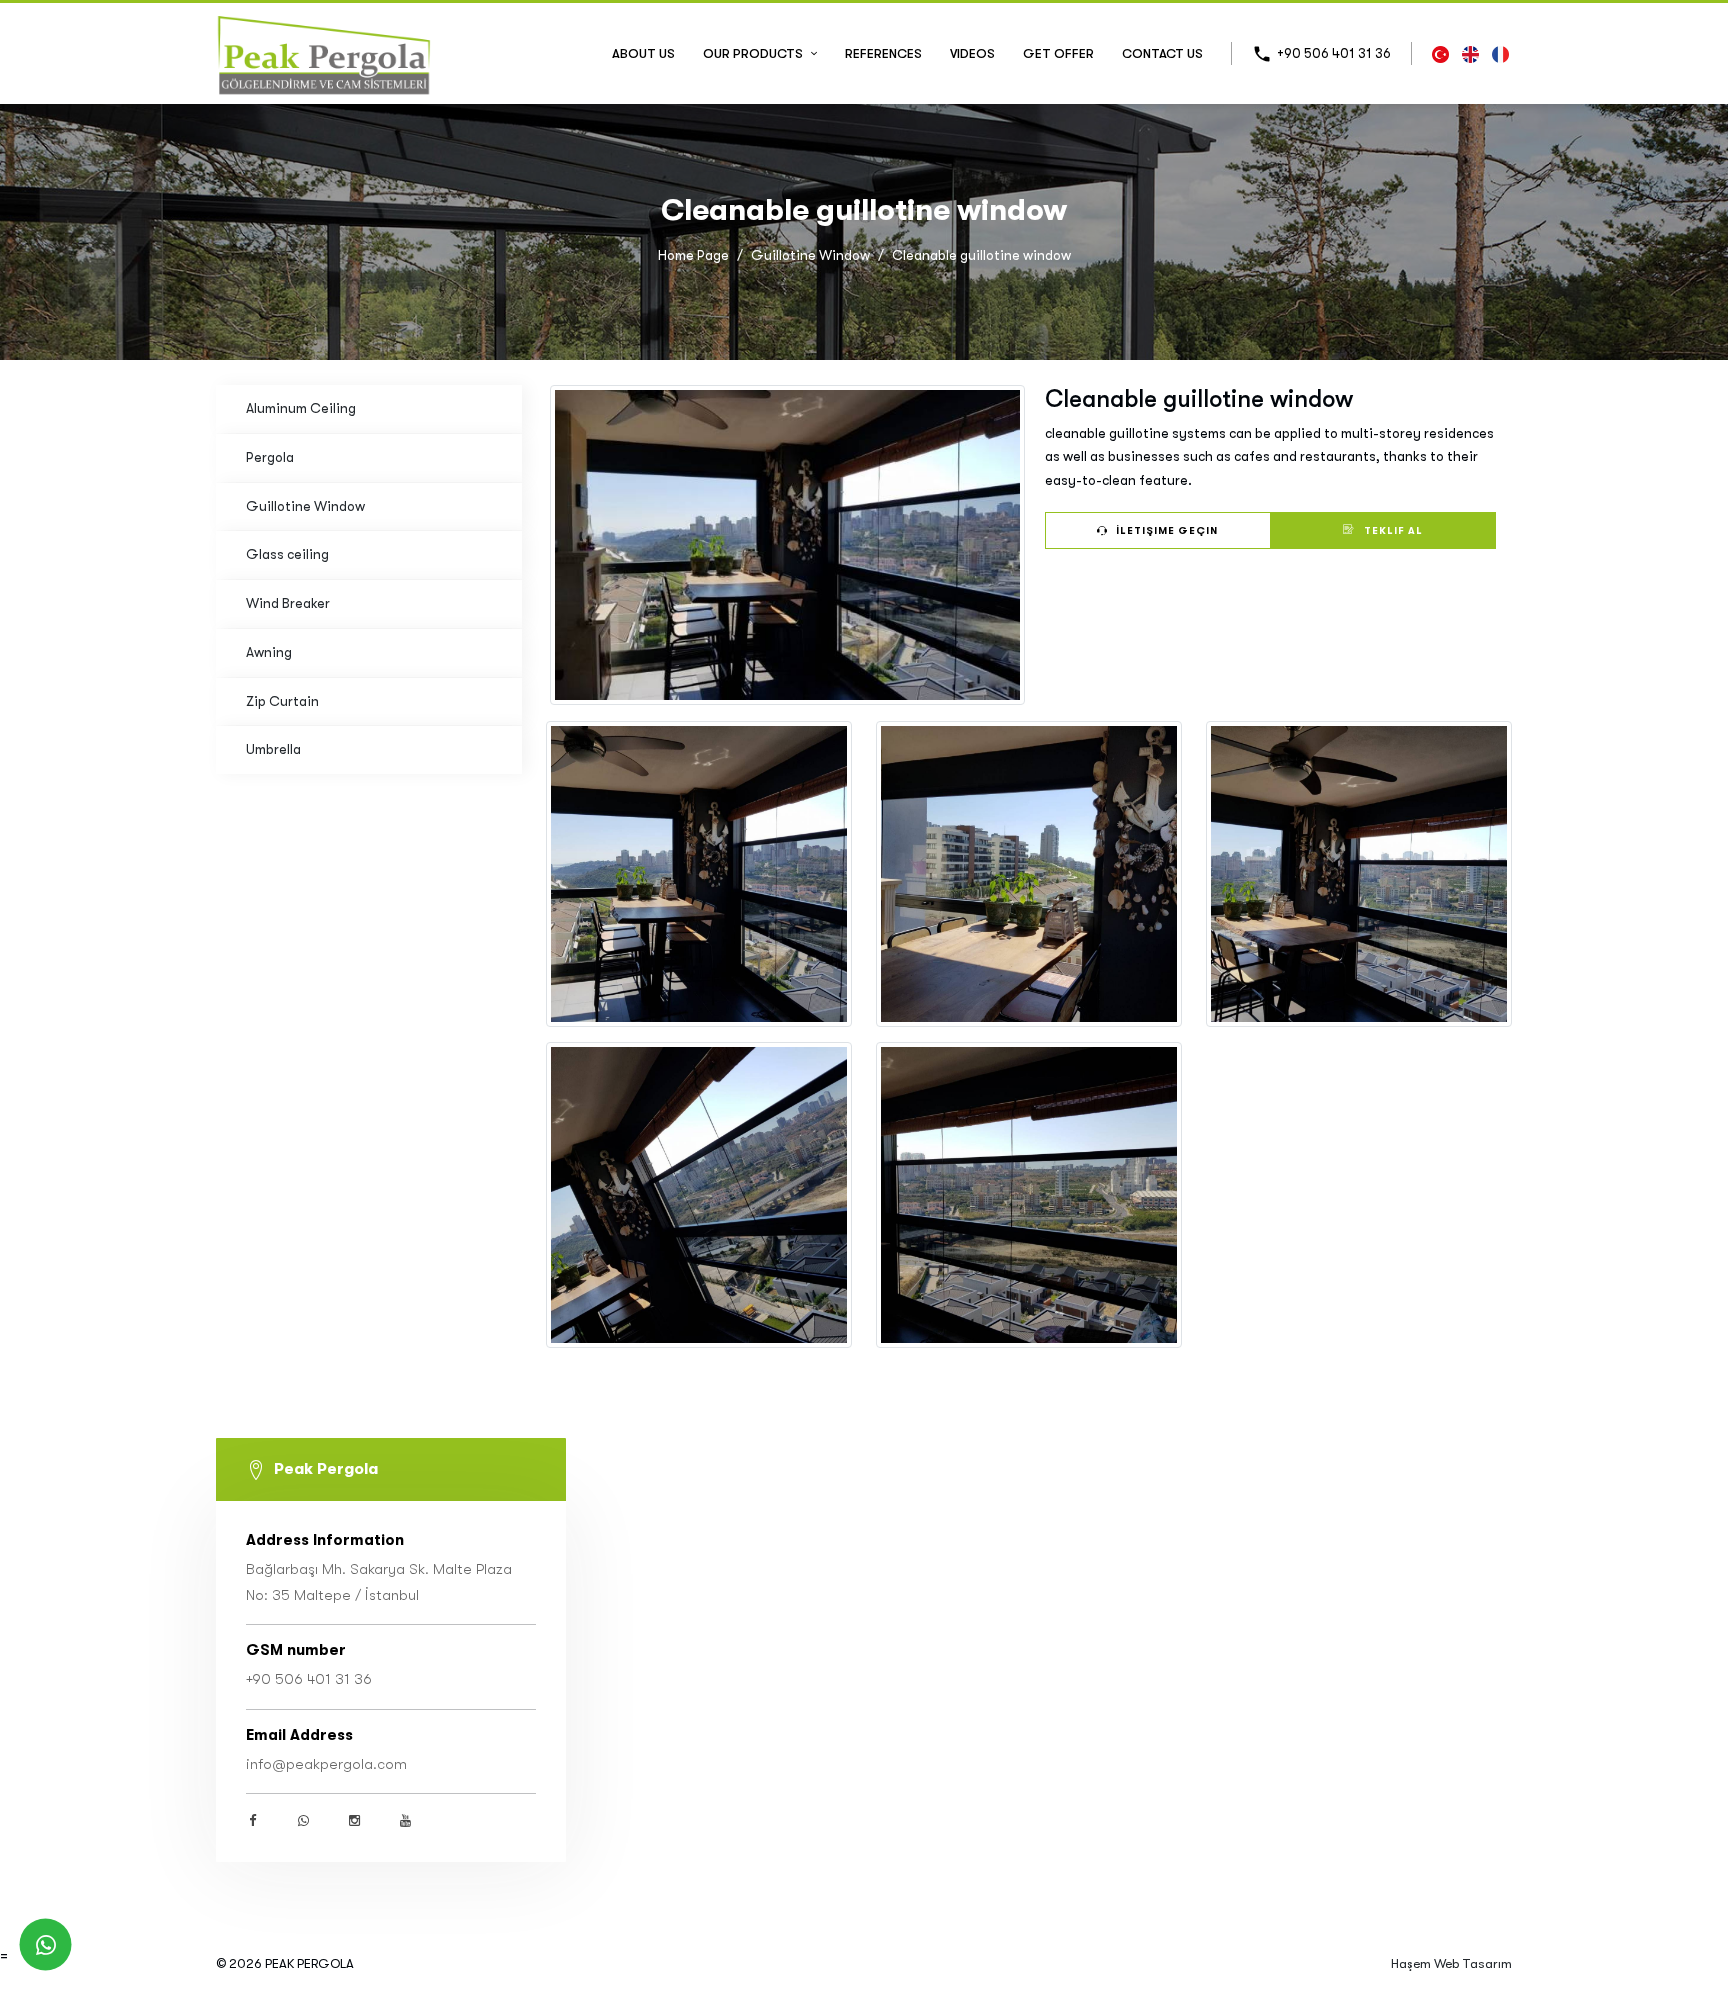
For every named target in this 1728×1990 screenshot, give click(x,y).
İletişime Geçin (1165, 530)
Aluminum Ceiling (301, 408)
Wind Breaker (288, 603)
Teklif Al (1392, 530)
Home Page (693, 255)
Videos (972, 53)
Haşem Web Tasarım (1451, 1963)
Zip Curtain (282, 701)
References (883, 53)
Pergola (270, 457)
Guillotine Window (810, 255)
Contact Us (1162, 53)
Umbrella (273, 749)
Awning (269, 652)
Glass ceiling (287, 554)
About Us (643, 53)
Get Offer (1058, 53)
